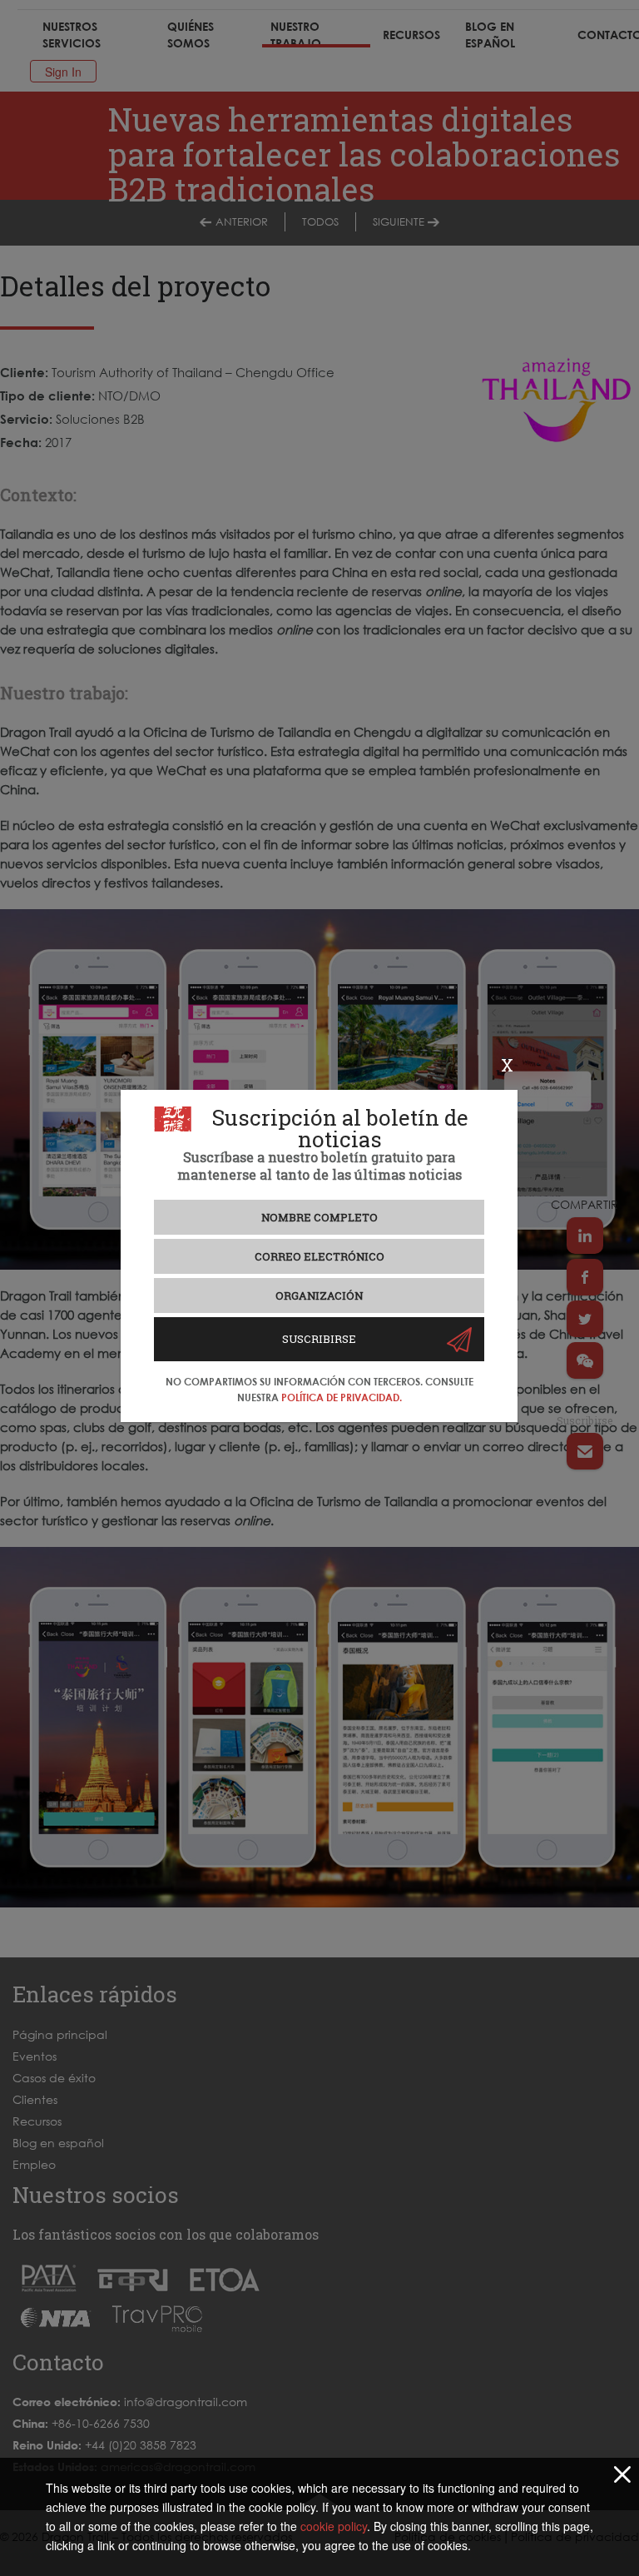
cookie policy (334, 2526)
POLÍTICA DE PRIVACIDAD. (342, 1397)
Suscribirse (319, 1339)
